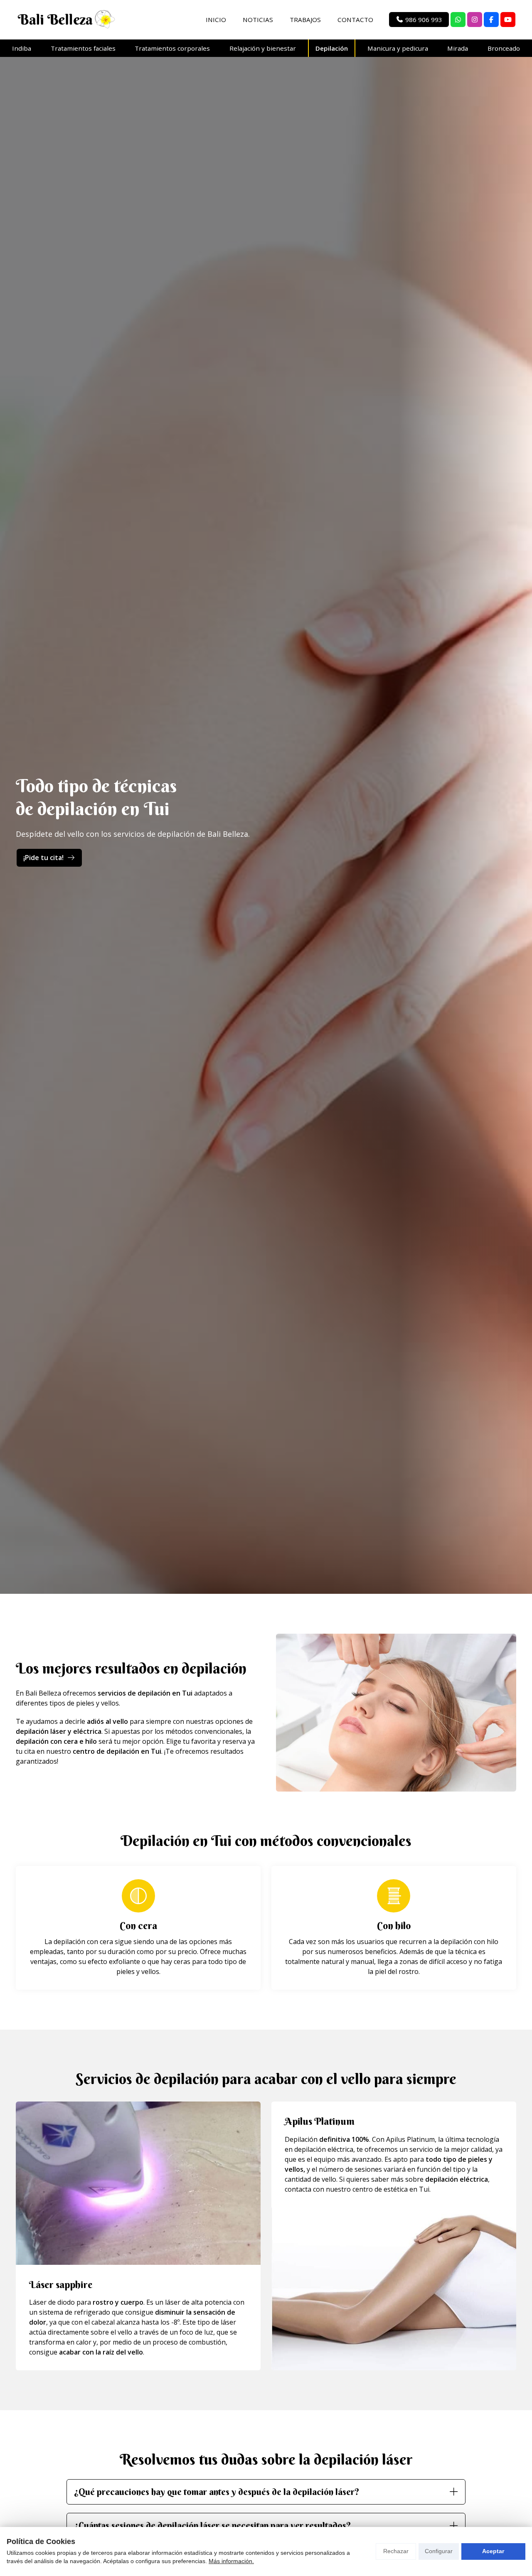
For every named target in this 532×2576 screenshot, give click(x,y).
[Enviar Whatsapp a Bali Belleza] (458, 20)
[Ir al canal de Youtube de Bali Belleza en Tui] (508, 20)
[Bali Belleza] (66, 20)
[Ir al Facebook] (491, 20)
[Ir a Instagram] (475, 20)
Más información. (231, 2561)
